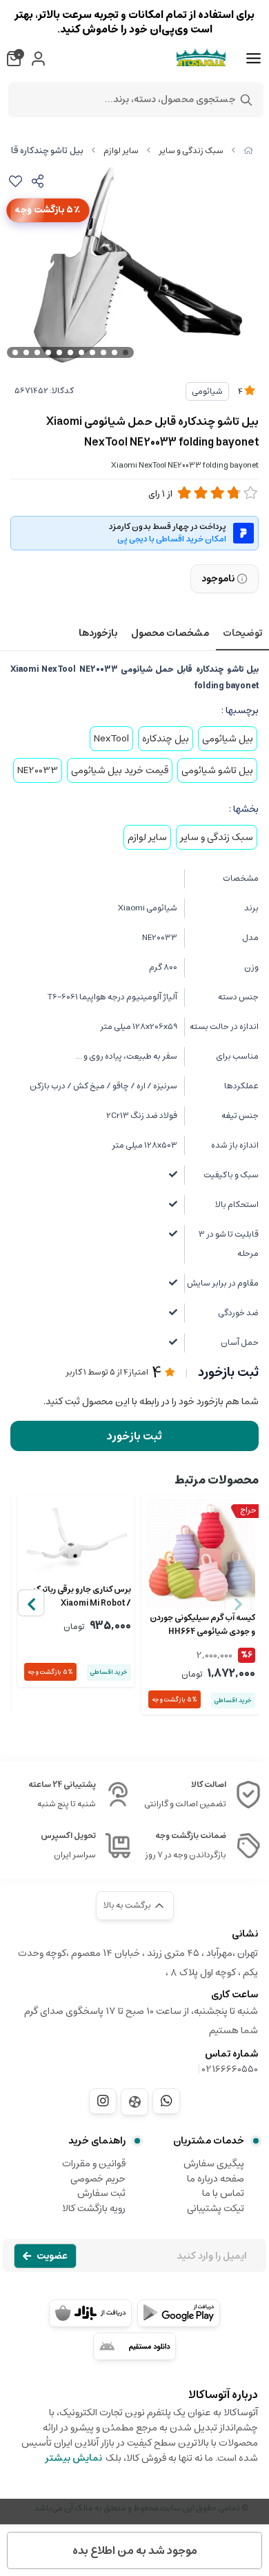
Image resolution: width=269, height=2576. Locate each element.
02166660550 (230, 2069)
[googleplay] (179, 2313)
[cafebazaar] (90, 2313)
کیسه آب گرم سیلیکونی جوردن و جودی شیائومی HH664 (202, 1625)
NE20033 (38, 770)
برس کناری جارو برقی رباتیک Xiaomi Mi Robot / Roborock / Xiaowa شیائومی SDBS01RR (76, 1597)
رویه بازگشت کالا (94, 2208)
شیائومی (207, 391)
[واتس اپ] (166, 2101)
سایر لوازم (121, 151)
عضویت (52, 2256)
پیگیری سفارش (214, 2164)
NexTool (111, 739)
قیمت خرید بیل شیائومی (120, 770)
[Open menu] (253, 59)
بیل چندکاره (166, 739)
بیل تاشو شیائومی (217, 770)
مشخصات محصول (170, 633)
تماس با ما (223, 2193)
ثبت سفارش (101, 2193)
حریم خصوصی (98, 2179)
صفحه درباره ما (216, 2179)
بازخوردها (98, 633)
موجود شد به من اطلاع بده (135, 2550)
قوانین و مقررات (94, 2164)
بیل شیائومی (228, 739)
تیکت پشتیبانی (216, 2208)
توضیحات (242, 633)
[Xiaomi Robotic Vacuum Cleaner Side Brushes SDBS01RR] (76, 1539)
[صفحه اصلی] (248, 151)
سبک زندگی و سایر (191, 151)
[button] (31, 1603)
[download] (134, 2346)
